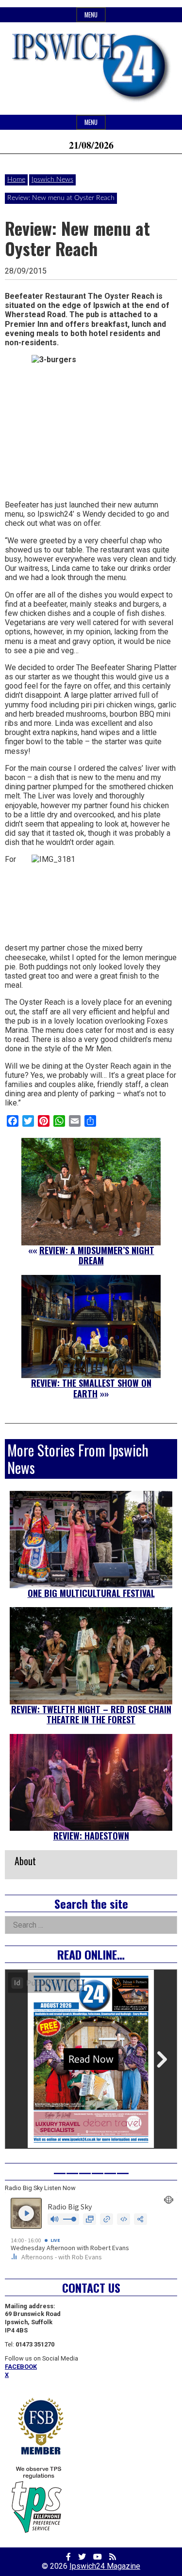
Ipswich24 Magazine (105, 2566)
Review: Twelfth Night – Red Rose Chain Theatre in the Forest (91, 1715)
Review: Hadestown (91, 1836)
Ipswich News (52, 180)
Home (16, 180)
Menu (91, 15)
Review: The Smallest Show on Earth (91, 1388)
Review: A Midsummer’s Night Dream (97, 1256)
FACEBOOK (21, 2367)
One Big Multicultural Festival (91, 1593)
